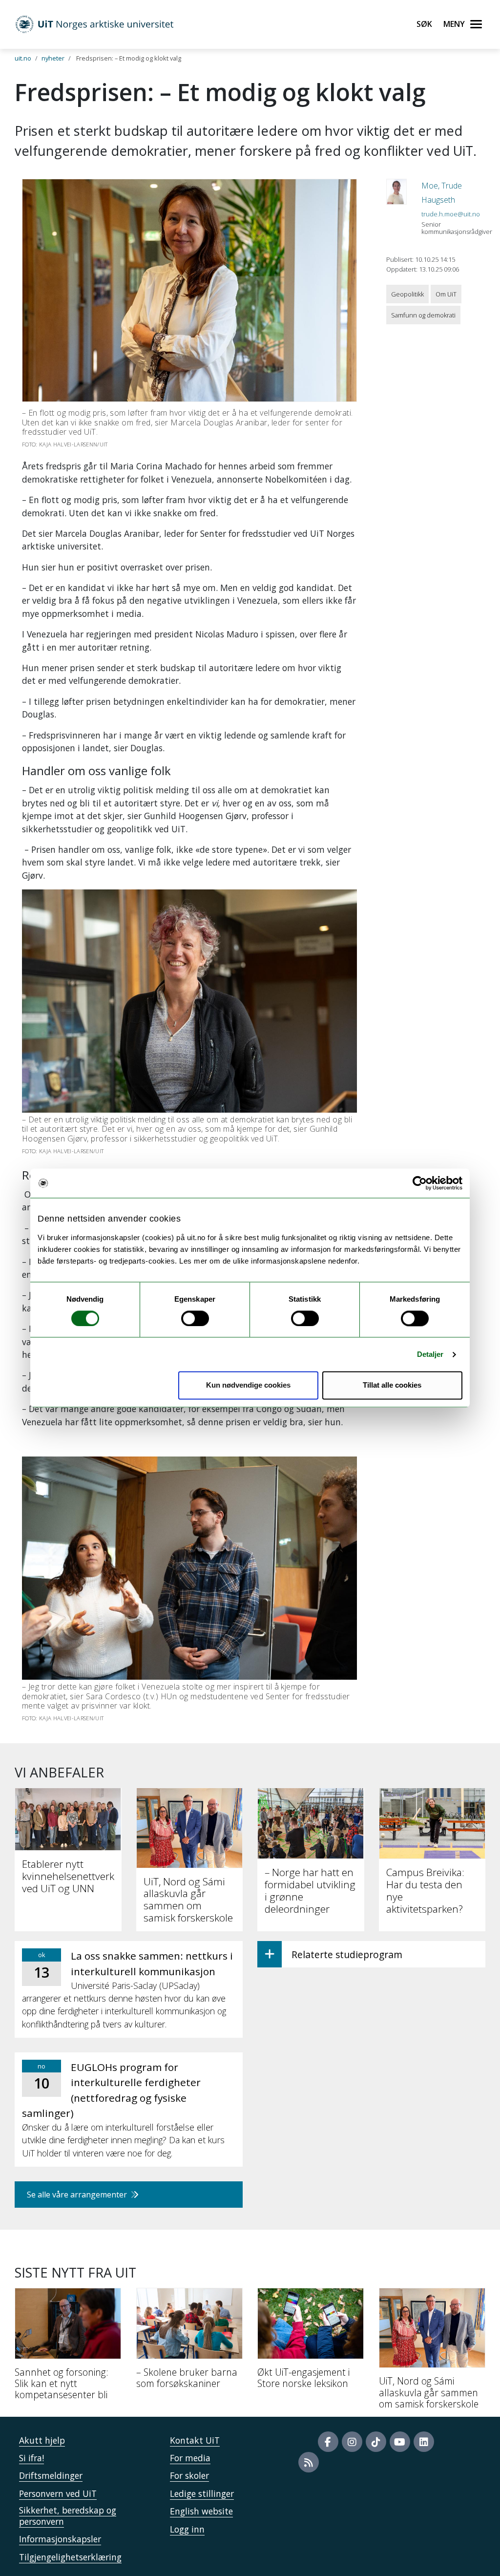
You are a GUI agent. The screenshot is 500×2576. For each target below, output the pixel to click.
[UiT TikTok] (376, 2442)
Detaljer (430, 1354)
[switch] (195, 1318)
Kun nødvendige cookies (248, 1385)
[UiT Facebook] (328, 2442)
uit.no (23, 58)
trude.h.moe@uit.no (451, 214)
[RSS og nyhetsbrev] (309, 2462)
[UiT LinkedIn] (424, 2442)
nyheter (53, 58)
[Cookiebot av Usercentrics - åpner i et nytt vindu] (420, 1183)
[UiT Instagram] (352, 2442)
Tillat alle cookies (392, 1385)
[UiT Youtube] (400, 2442)
